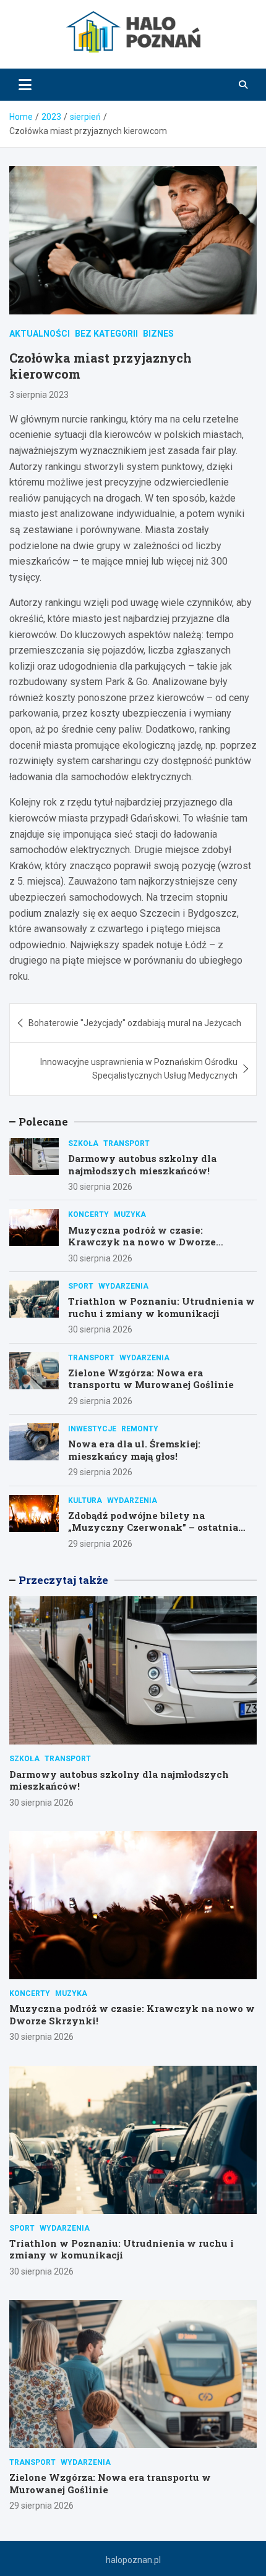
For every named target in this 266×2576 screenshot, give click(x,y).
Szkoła (83, 1143)
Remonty (140, 1429)
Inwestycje (92, 1429)
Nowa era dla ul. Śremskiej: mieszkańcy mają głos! (134, 1450)
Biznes (158, 334)
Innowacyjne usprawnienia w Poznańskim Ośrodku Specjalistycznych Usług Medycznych (139, 1069)
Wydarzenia (123, 1286)
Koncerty (88, 1214)
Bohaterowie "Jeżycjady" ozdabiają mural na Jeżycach (135, 1023)
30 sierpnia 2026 (100, 1187)
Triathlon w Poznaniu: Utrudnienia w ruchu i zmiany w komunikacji (161, 1307)
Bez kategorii (106, 334)
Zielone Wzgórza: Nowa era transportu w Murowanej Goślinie (151, 1379)
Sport (81, 1286)
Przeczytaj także (63, 1580)
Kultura (85, 1501)
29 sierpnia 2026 (100, 1401)
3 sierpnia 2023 (39, 395)
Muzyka (130, 1214)
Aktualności (40, 334)
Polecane (43, 1122)
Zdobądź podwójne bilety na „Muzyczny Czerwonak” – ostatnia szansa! (153, 1527)
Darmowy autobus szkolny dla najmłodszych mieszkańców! (142, 1164)
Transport (127, 1143)
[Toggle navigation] (25, 85)
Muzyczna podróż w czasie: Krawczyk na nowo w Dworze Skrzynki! (142, 1242)
